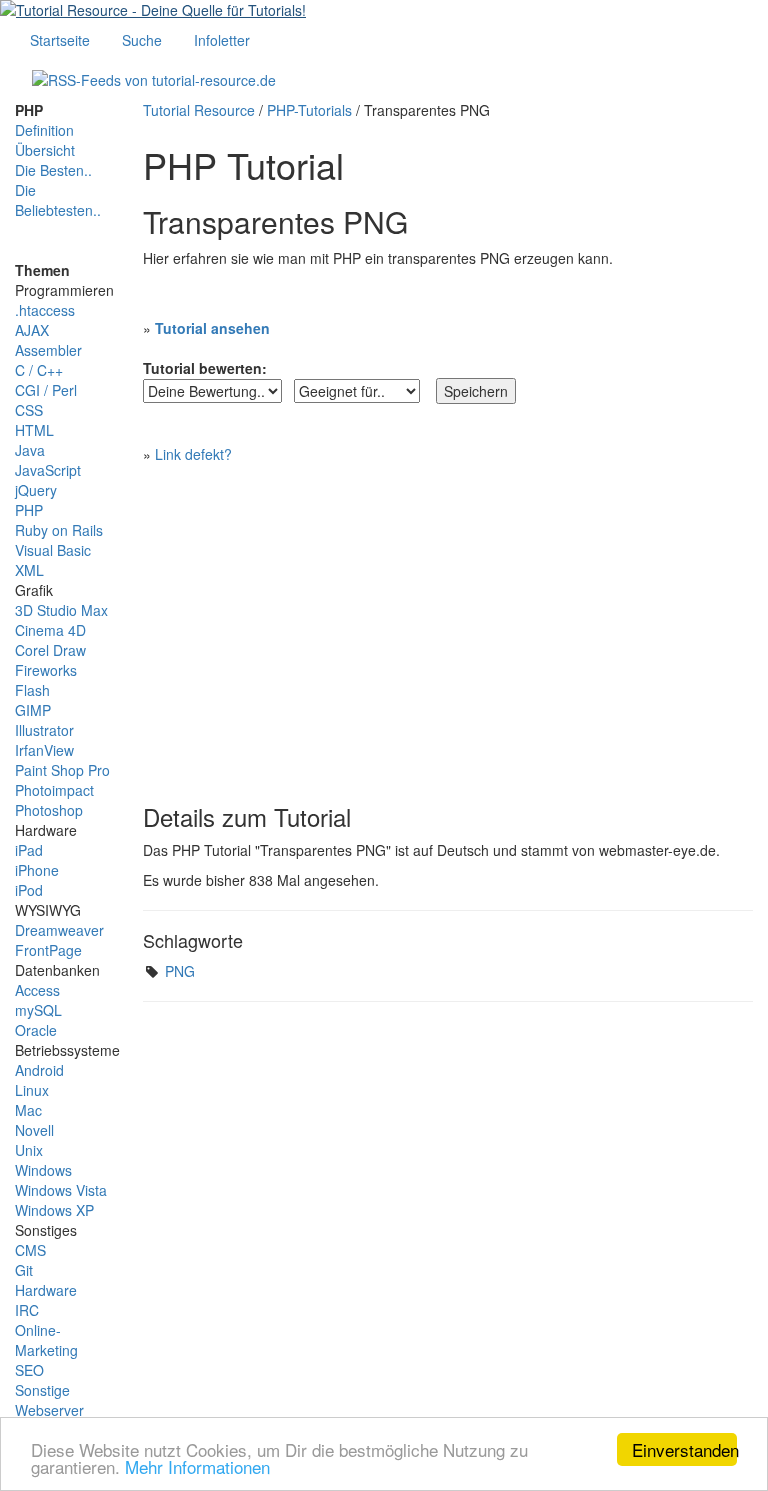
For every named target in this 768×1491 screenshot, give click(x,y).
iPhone (37, 870)
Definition (44, 130)
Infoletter (222, 40)
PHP (29, 510)
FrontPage (48, 950)
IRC (27, 1310)
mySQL (38, 1010)
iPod (29, 890)
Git (24, 1270)
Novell (34, 1130)
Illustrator (44, 730)
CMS (30, 1250)
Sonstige (42, 1390)
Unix (29, 1150)
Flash (32, 690)
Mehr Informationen (197, 1466)
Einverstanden (684, 1449)
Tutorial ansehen (212, 328)
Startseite (60, 40)
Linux (32, 1090)
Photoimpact (54, 790)
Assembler (48, 350)
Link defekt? (193, 454)
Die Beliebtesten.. (58, 200)
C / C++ (39, 370)
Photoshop (49, 810)
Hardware (46, 1290)
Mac (28, 1110)
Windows (43, 1170)
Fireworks (46, 670)
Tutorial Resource (199, 110)
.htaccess (45, 310)
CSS (29, 410)
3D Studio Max (61, 610)
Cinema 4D (50, 630)
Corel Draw (50, 650)
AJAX (32, 330)
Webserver (49, 1410)
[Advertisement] (448, 624)
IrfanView (44, 750)
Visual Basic (53, 550)
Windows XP (54, 1210)
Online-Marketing (46, 1340)
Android (39, 1070)
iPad (29, 850)
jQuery (36, 490)
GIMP (33, 710)
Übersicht (45, 150)
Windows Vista (61, 1190)
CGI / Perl (46, 390)
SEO (29, 1370)
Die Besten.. (53, 170)
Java (30, 450)
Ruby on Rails (59, 530)
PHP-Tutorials (309, 110)
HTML (34, 430)
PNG (180, 971)
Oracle (36, 1030)
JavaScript (48, 470)
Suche (142, 40)
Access (37, 990)
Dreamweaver (59, 930)
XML (29, 570)
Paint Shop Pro (62, 770)
